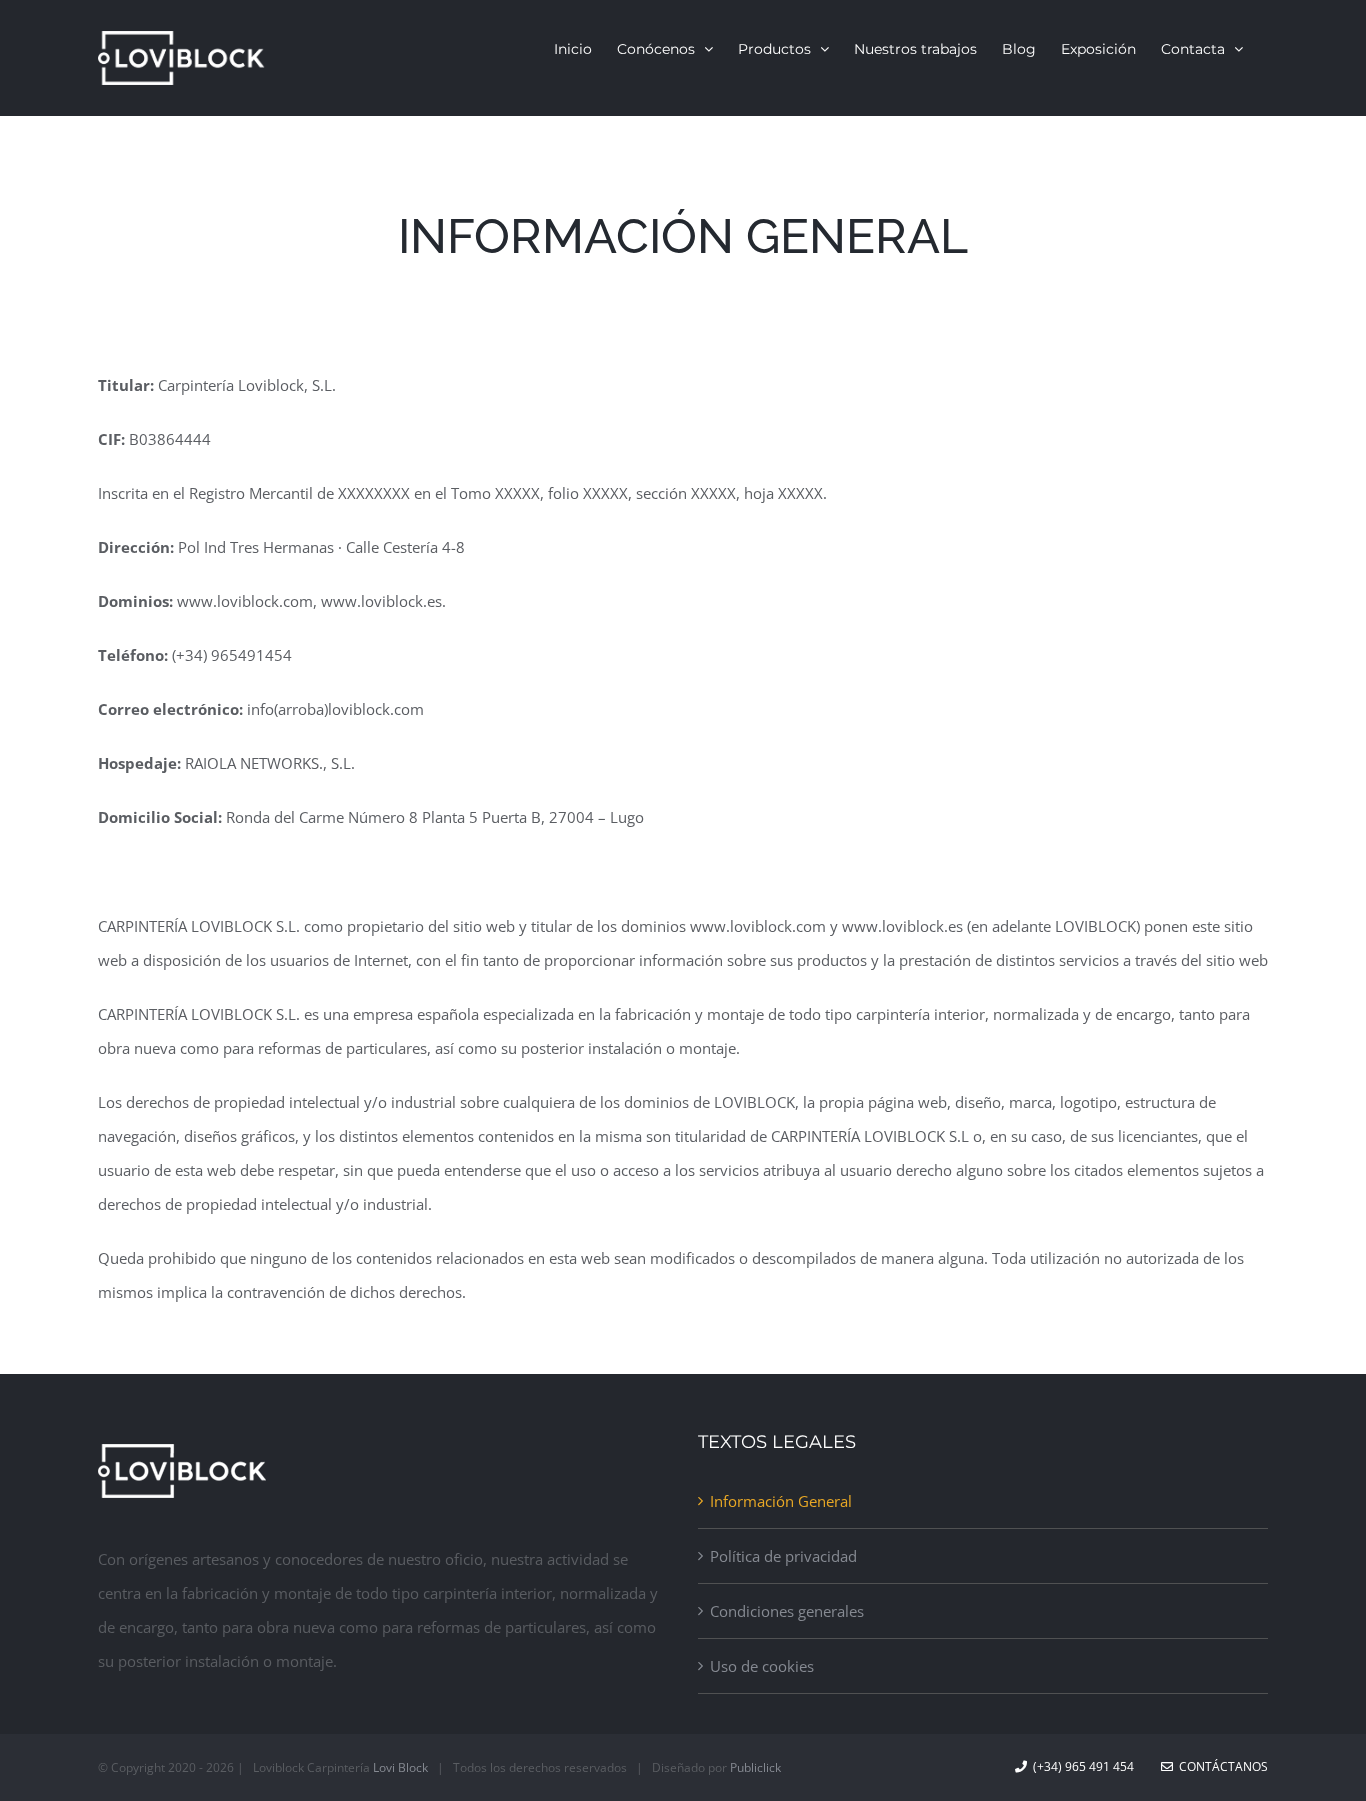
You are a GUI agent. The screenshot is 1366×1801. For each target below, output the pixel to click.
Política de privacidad (783, 1556)
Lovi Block (400, 1767)
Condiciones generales (787, 1611)
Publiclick (755, 1767)
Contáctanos (1220, 1766)
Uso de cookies (762, 1666)
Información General (781, 1501)
